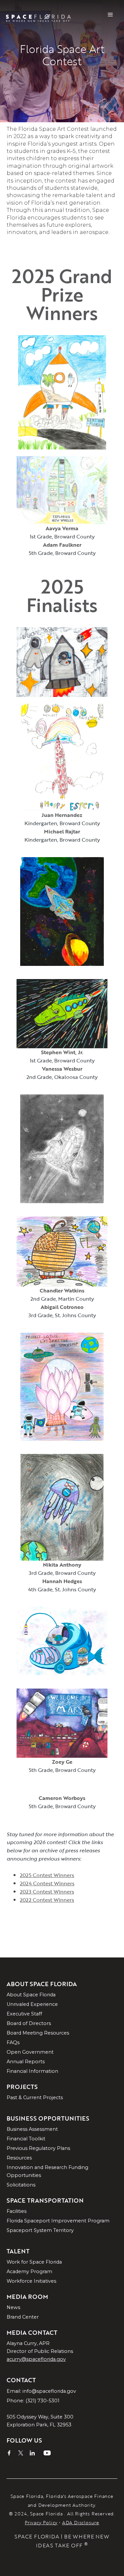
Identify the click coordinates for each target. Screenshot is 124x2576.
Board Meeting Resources (38, 2033)
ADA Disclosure (81, 2522)
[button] (110, 15)
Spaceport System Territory (40, 2230)
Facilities (17, 2211)
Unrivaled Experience (32, 2004)
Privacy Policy (41, 2522)
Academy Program (29, 2272)
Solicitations (21, 2185)
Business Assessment (32, 2129)
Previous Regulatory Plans (38, 2148)
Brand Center (23, 2317)
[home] (42, 15)
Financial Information (32, 2071)
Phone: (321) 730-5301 (33, 2401)
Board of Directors (29, 2023)
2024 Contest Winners (47, 1883)
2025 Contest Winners (47, 1875)
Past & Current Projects (35, 2098)
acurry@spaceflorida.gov (36, 2359)
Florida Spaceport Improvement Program (58, 2221)
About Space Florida (31, 1995)
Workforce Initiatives (31, 2281)
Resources (19, 2158)
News (13, 2307)
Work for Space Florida (34, 2262)
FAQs (13, 2042)
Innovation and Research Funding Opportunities (47, 2171)
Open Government (30, 2052)
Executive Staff (24, 2014)
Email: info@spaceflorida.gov (41, 2391)
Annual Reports (26, 2062)
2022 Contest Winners (47, 1900)
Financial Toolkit (26, 2139)
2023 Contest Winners (47, 1892)
